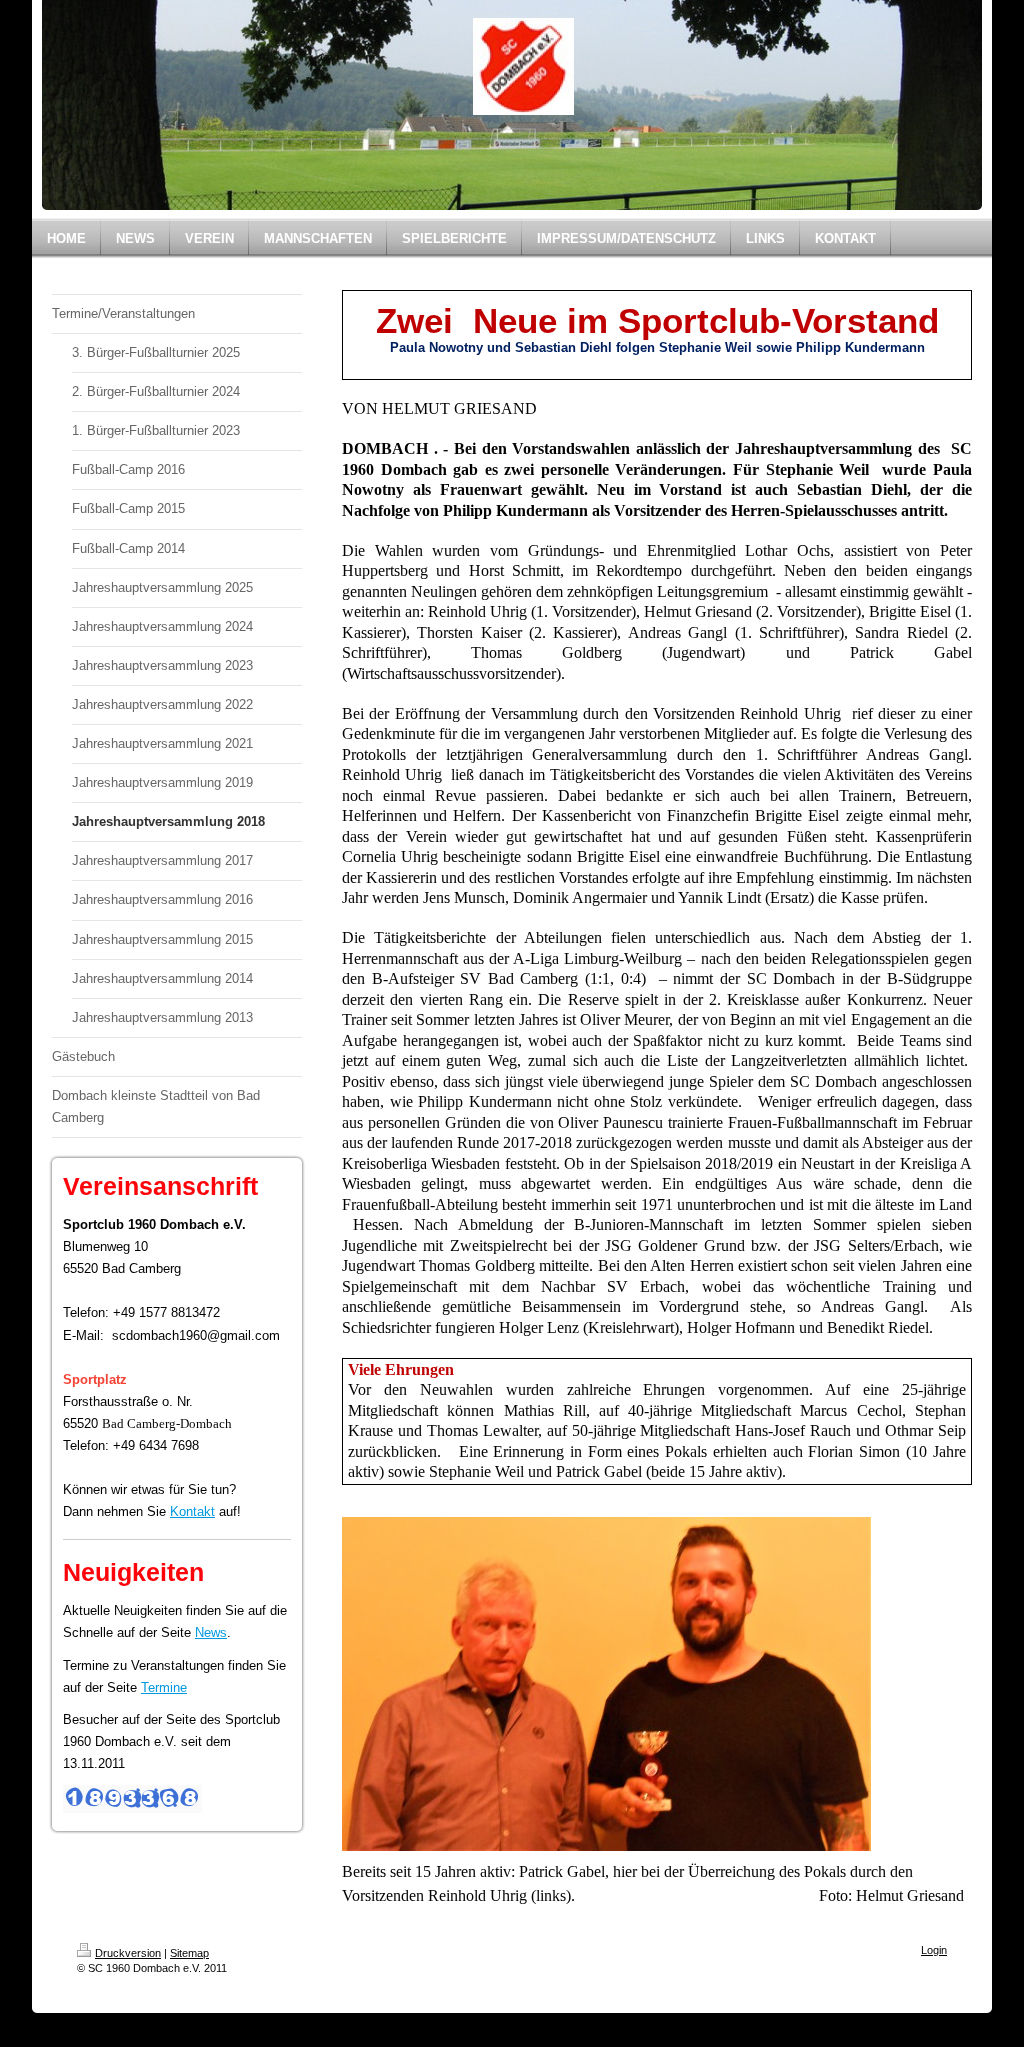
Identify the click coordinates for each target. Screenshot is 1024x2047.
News (211, 1632)
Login (934, 1950)
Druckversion (128, 1953)
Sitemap (189, 1953)
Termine (164, 1687)
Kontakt (192, 1511)
